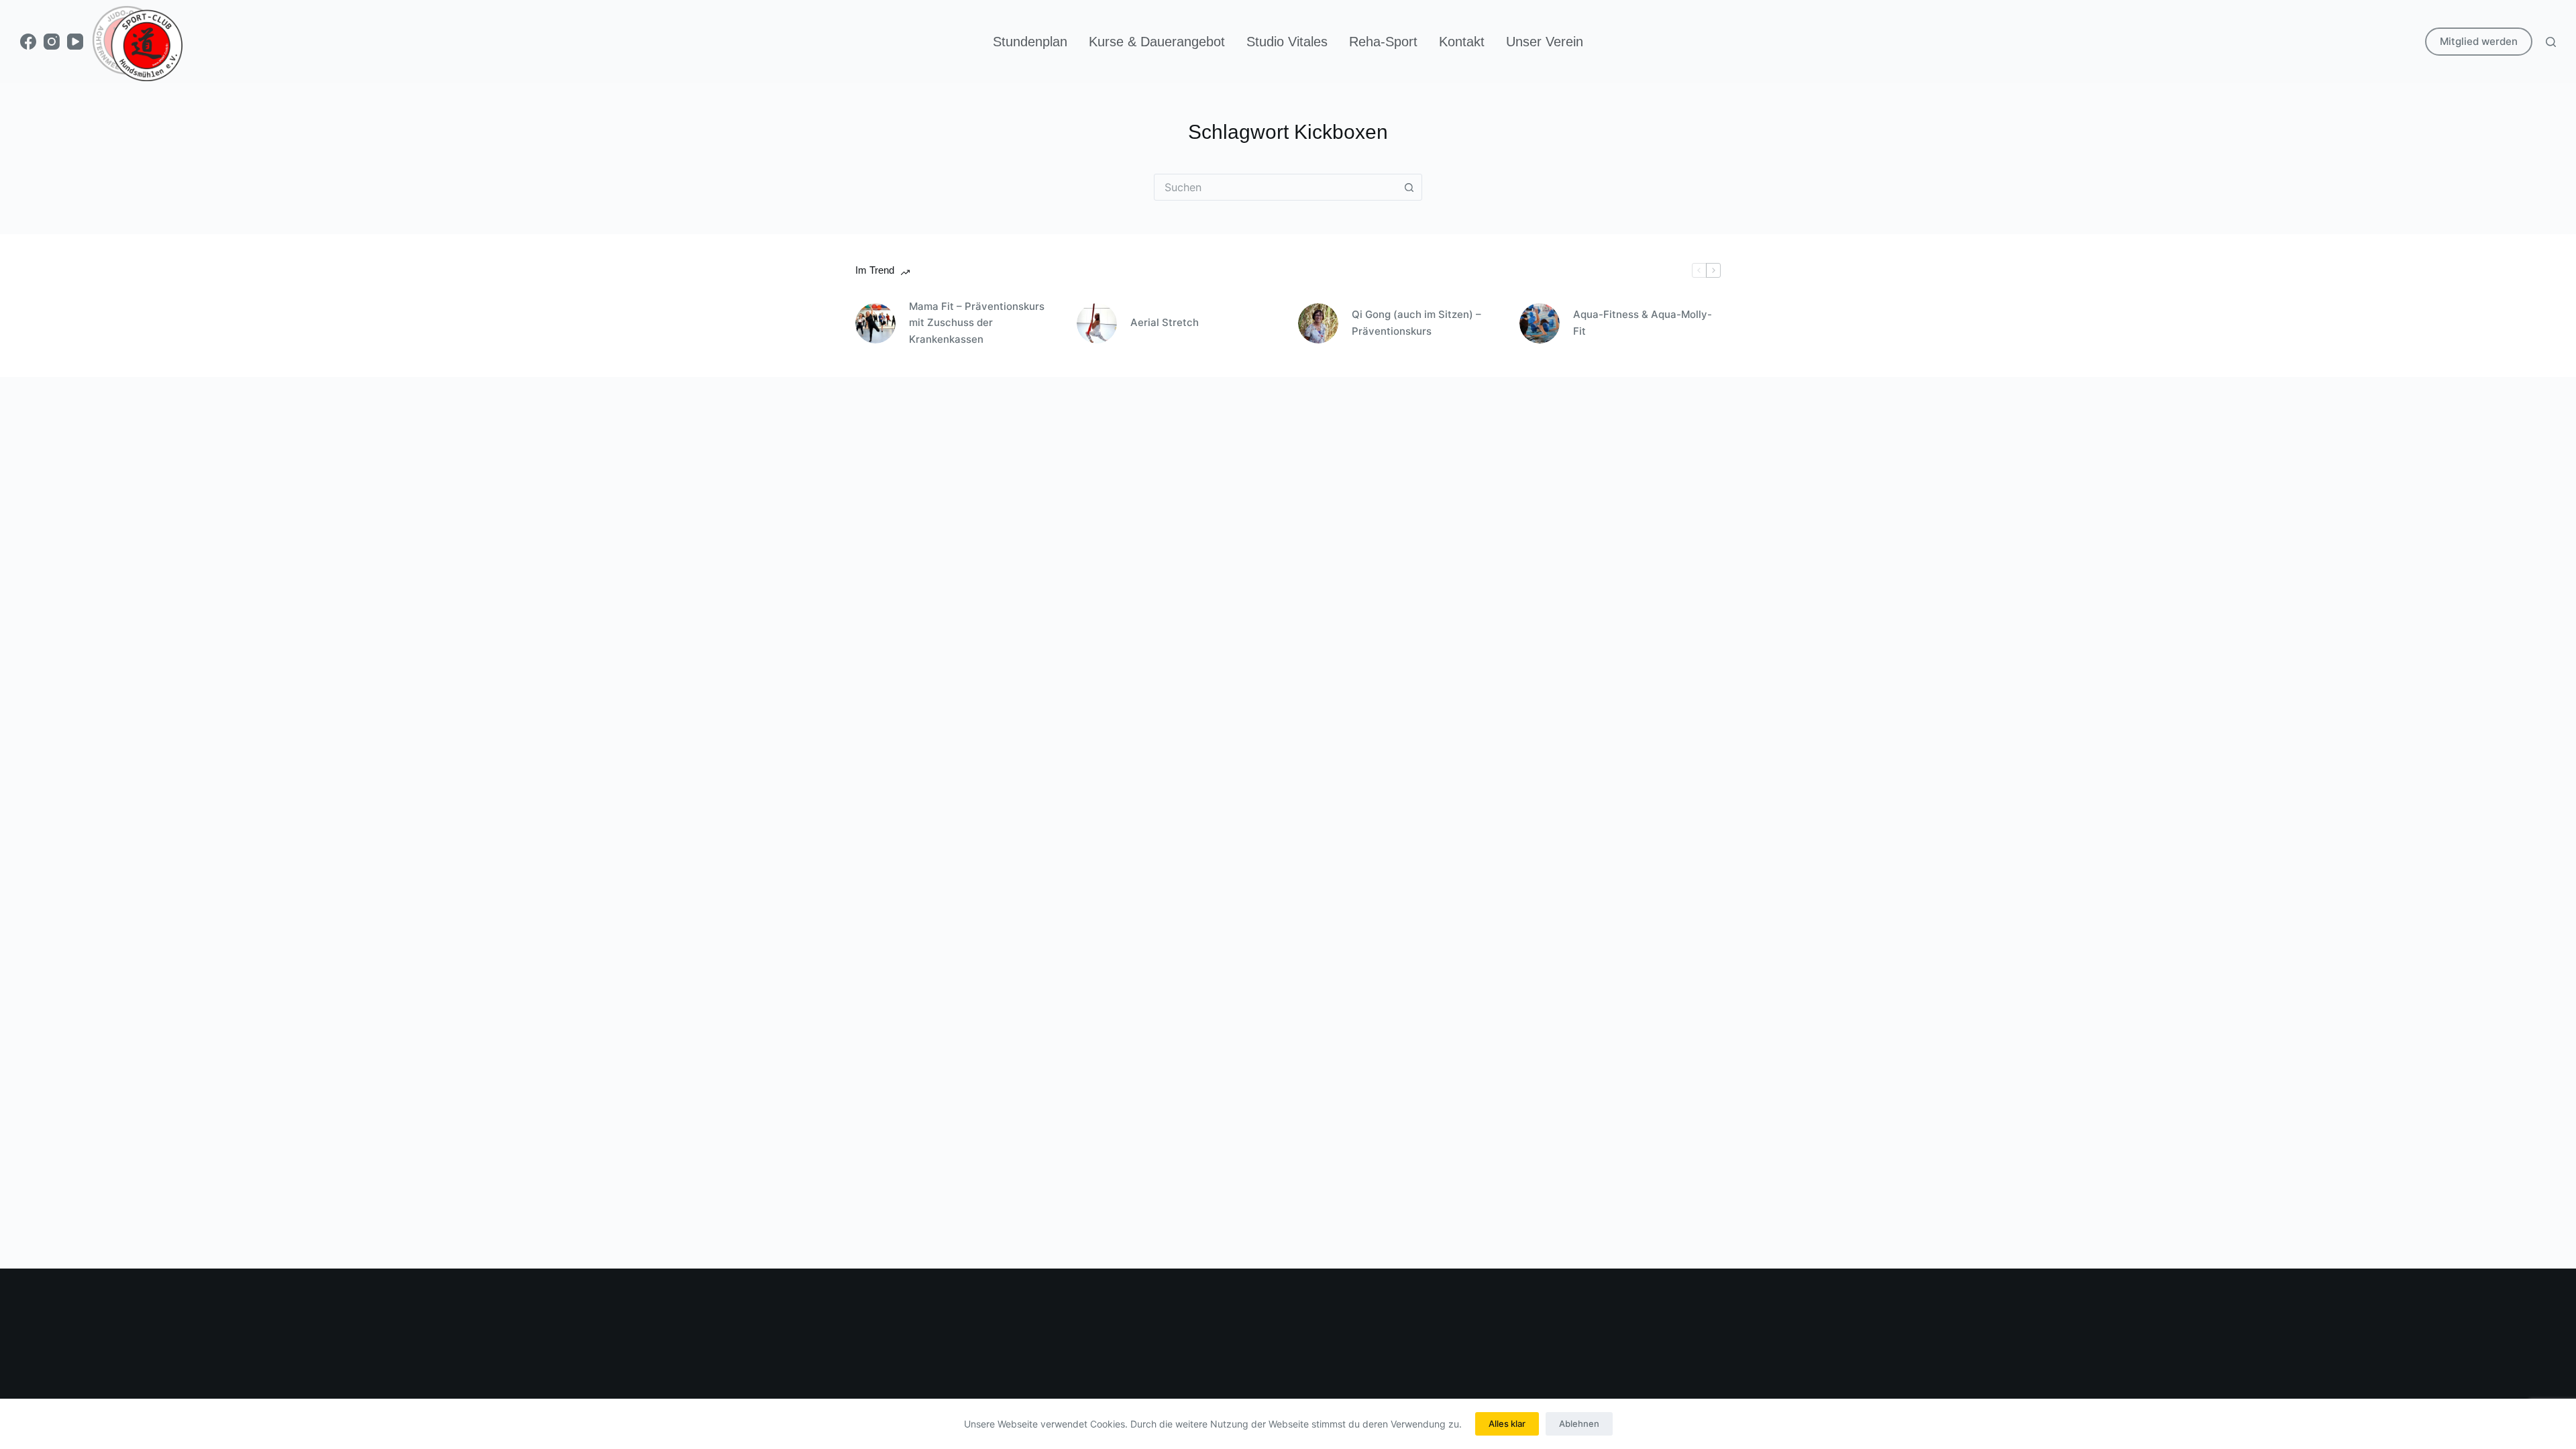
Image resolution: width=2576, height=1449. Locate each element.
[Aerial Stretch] (1097, 323)
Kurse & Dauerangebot (1157, 42)
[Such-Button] (1409, 187)
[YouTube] (75, 42)
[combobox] (1275, 187)
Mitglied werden (2479, 41)
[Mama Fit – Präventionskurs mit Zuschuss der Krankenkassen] (875, 323)
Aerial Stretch (1165, 322)
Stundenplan (1030, 42)
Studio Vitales (1287, 42)
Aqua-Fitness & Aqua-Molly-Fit (1643, 323)
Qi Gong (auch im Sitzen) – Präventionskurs (1416, 323)
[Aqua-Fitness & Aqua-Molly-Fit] (1540, 323)
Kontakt (1462, 42)
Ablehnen (1579, 1424)
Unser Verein (1545, 42)
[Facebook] (28, 42)
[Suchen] (2551, 42)
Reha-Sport (1383, 42)
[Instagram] (52, 42)
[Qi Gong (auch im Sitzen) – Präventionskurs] (1318, 323)
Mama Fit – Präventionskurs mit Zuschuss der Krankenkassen (977, 323)
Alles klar (1507, 1424)
